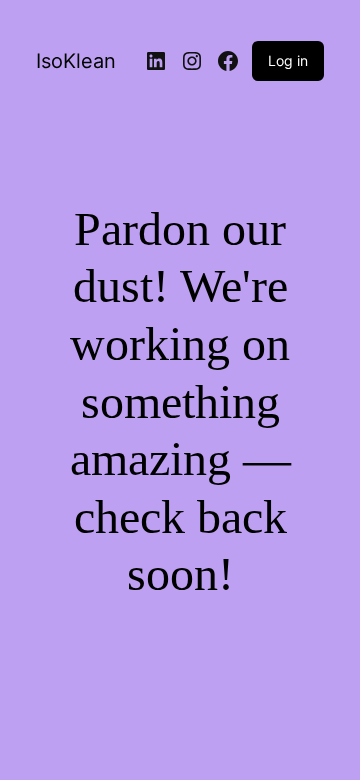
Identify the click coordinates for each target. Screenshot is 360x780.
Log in (288, 60)
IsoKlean (76, 61)
